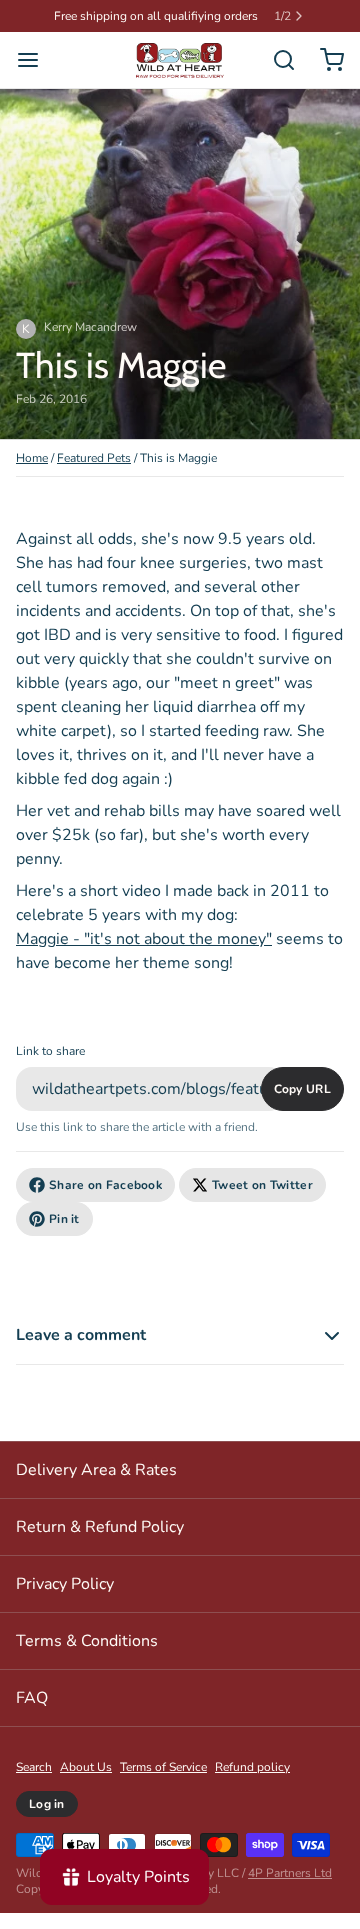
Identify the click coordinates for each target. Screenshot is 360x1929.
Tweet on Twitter (262, 1185)
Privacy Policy (65, 1584)
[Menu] (36, 60)
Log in (47, 1804)
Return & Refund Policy (100, 1527)
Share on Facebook (105, 1185)
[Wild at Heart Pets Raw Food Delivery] (180, 60)
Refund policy (252, 1767)
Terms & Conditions (87, 1641)
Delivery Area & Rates (96, 1470)
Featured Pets (94, 458)
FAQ (32, 1698)
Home (32, 458)
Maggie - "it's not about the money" (144, 939)
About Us (86, 1767)
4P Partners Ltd (290, 1873)
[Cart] (324, 60)
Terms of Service (163, 1767)
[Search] (276, 60)
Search (34, 1767)
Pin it (64, 1219)
